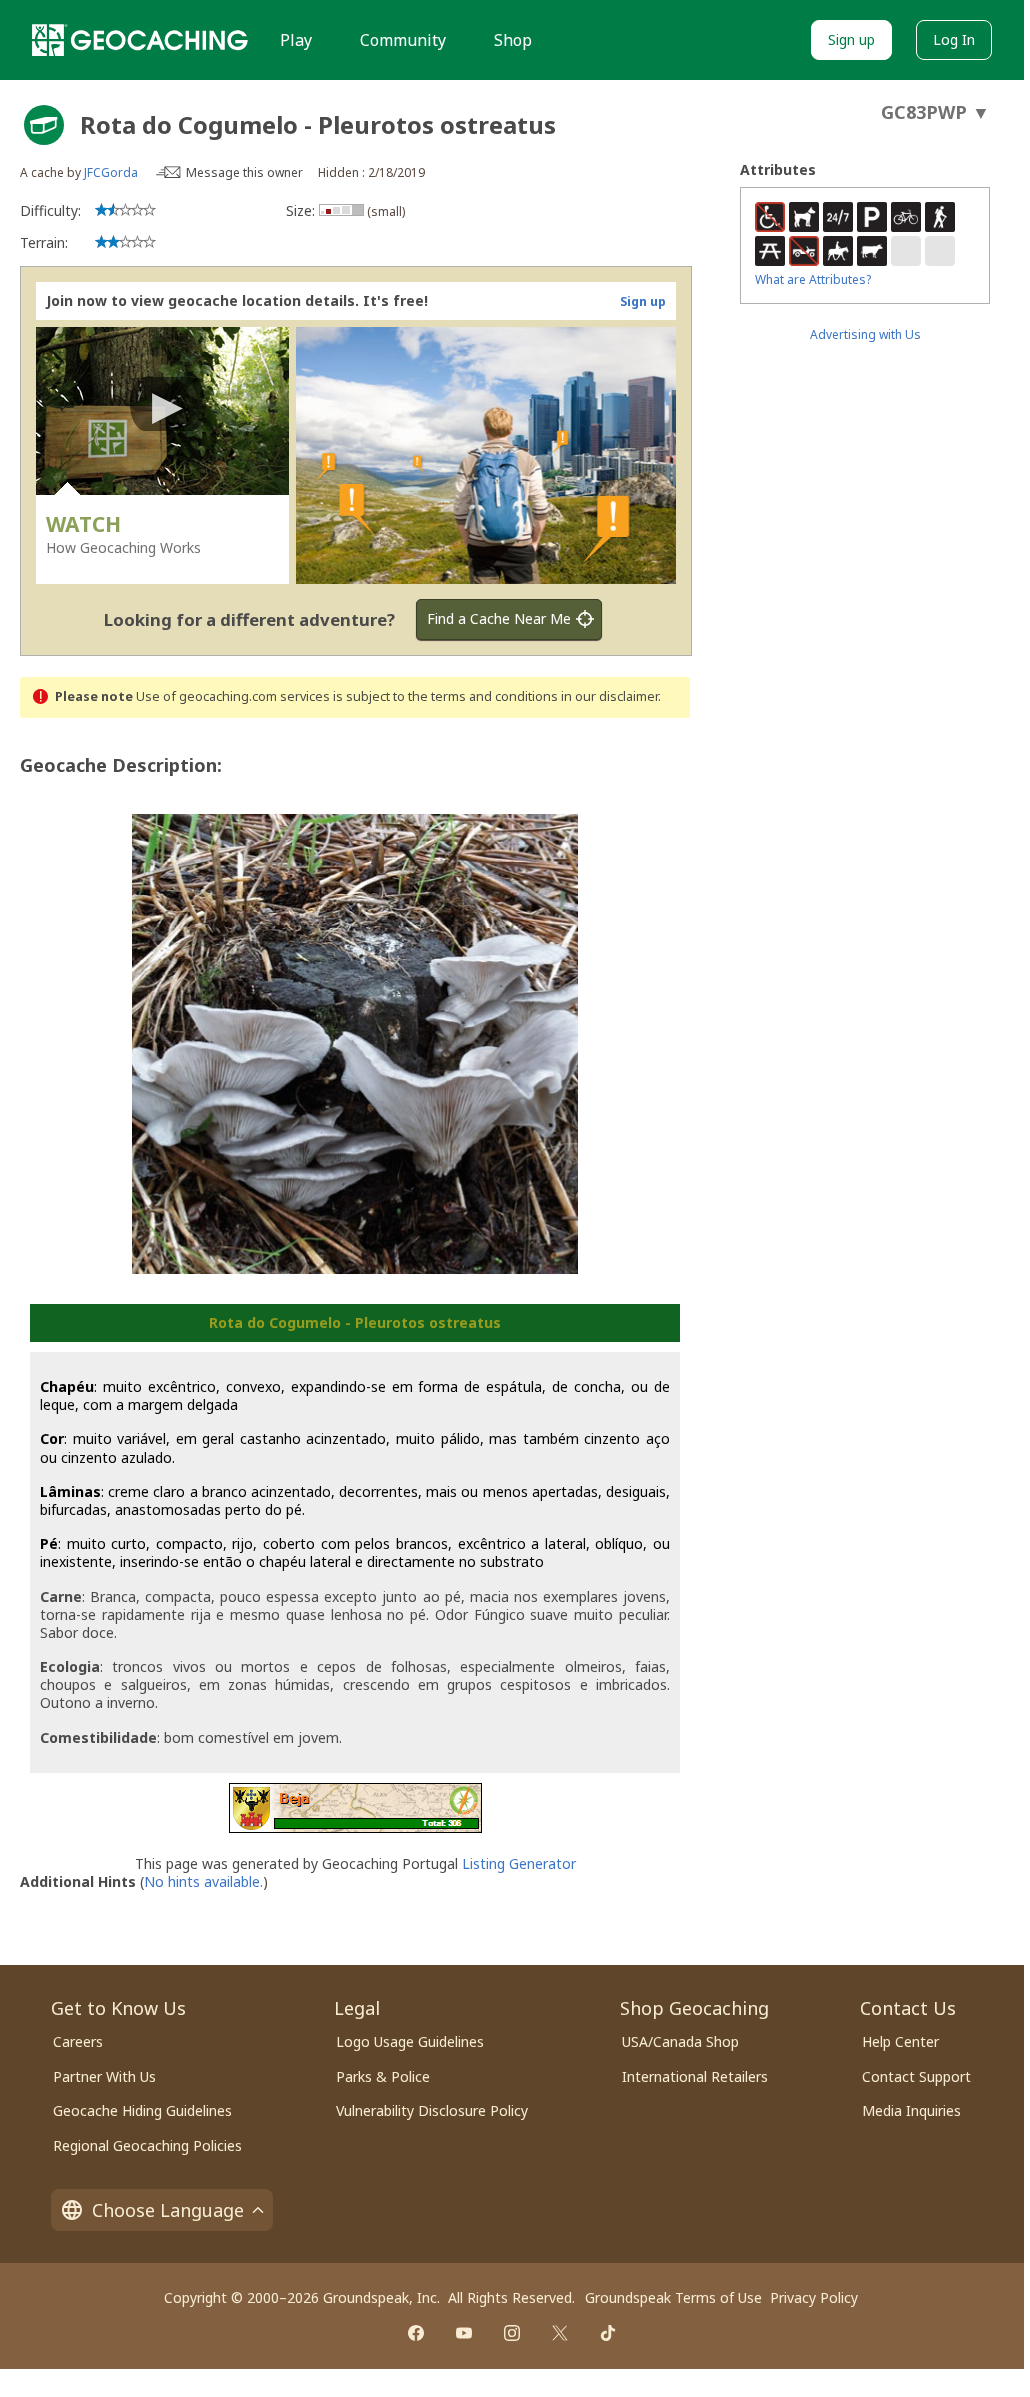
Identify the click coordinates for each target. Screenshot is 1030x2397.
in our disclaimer (609, 696)
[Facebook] (416, 2333)
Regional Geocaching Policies (147, 2145)
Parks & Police (383, 2076)
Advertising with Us (865, 334)
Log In (954, 39)
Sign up (851, 39)
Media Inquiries (911, 2110)
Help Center (900, 2041)
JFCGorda (111, 172)
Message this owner (244, 172)
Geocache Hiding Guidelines (142, 2110)
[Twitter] (560, 2333)
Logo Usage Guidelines (410, 2041)
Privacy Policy (814, 2297)
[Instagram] (512, 2333)
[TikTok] (608, 2333)
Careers (78, 2041)
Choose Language (168, 2210)
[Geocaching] (140, 40)
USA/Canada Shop (680, 2041)
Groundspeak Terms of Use (673, 2297)
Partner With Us (104, 2076)
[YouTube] (464, 2333)
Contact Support (916, 2076)
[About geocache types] (44, 125)
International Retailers (695, 2076)
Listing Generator (519, 1863)
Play (296, 40)
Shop (513, 40)
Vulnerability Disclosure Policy (432, 2110)
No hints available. (203, 1881)
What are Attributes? (813, 279)
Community (403, 40)
